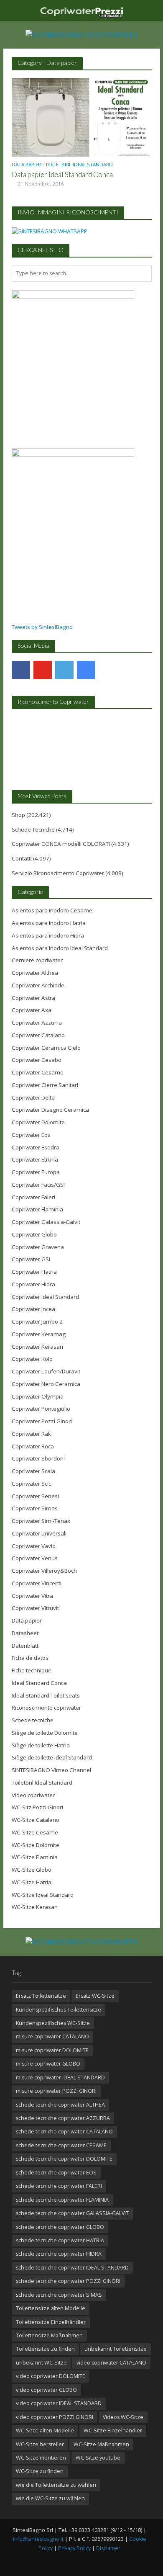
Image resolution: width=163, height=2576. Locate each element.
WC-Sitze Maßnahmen (101, 2444)
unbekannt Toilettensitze (116, 2349)
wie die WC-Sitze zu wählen (50, 2498)
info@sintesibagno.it (38, 2539)
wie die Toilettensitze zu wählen (56, 2485)
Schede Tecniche (33, 829)
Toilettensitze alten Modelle (51, 2308)
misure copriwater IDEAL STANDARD (60, 2078)
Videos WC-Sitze (123, 2417)
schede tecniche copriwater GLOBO (60, 2227)
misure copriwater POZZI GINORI (56, 2091)
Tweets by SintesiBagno (42, 627)
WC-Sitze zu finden (40, 2471)
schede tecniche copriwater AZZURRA (63, 2118)
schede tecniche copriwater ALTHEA (60, 2105)
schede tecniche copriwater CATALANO (64, 2132)
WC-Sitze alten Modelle (45, 2430)
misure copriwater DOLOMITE (52, 2050)
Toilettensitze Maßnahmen (49, 2335)
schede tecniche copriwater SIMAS (59, 2295)
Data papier (26, 165)
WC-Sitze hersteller (40, 2444)
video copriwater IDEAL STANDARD (59, 2403)
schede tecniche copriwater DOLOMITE (64, 2159)
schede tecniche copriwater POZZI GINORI (68, 2281)
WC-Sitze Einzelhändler (113, 2430)
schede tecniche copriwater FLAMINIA (62, 2200)
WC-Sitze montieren (41, 2458)
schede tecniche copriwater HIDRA (59, 2254)
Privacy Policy (74, 2548)
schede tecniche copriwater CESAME (61, 2145)
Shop (18, 815)
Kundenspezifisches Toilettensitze (59, 2010)
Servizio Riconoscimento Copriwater (58, 873)
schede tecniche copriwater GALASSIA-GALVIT (72, 2213)
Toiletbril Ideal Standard (79, 165)
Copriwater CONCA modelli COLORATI (61, 844)
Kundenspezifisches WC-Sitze (53, 2023)
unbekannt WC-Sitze (41, 2363)
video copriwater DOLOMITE (51, 2376)
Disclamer (108, 2548)
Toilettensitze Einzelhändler (51, 2322)
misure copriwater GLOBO (48, 2064)
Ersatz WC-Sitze (95, 1996)
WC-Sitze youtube (98, 2458)
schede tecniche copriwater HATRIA (60, 2240)
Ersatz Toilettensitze (41, 1996)
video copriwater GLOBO (46, 2390)
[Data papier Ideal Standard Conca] (82, 116)
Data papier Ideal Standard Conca (62, 174)
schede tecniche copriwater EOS (56, 2173)
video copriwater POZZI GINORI (55, 2417)
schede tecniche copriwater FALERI (59, 2186)
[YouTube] (43, 670)
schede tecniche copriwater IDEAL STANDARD (72, 2268)
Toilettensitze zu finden (45, 2349)
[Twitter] (64, 670)
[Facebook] (21, 670)
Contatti (22, 858)
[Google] (86, 670)
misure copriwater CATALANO (52, 2036)
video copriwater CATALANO (111, 2363)
